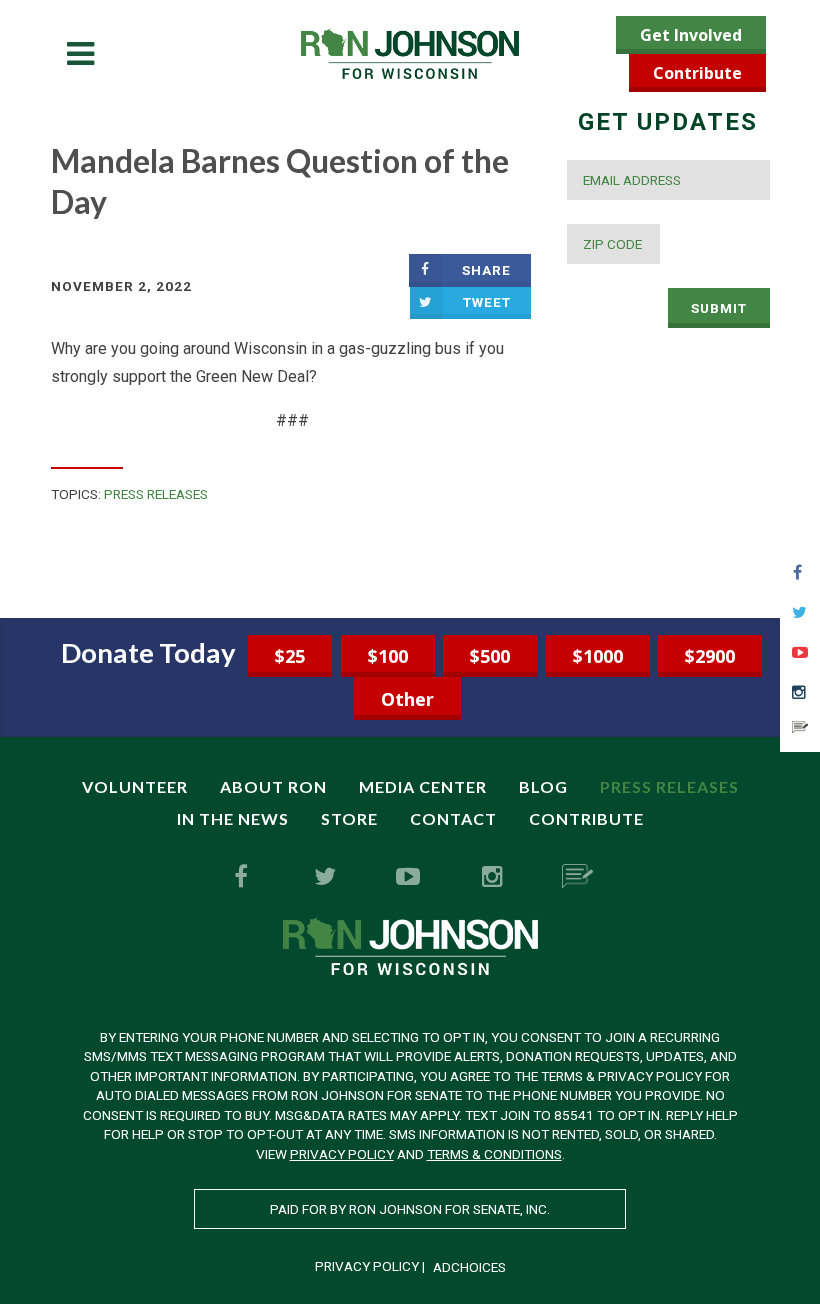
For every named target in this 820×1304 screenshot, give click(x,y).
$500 (490, 656)
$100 (388, 656)
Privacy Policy (342, 1154)
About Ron (273, 786)
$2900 (710, 656)
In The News (233, 818)
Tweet (487, 302)
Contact (453, 818)
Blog (543, 786)
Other (407, 699)
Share (486, 270)
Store (349, 818)
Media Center (423, 786)
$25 (290, 656)
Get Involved (691, 35)
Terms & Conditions (494, 1154)
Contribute (697, 73)
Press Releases (156, 494)
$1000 (598, 656)
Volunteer (135, 786)
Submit (719, 308)
